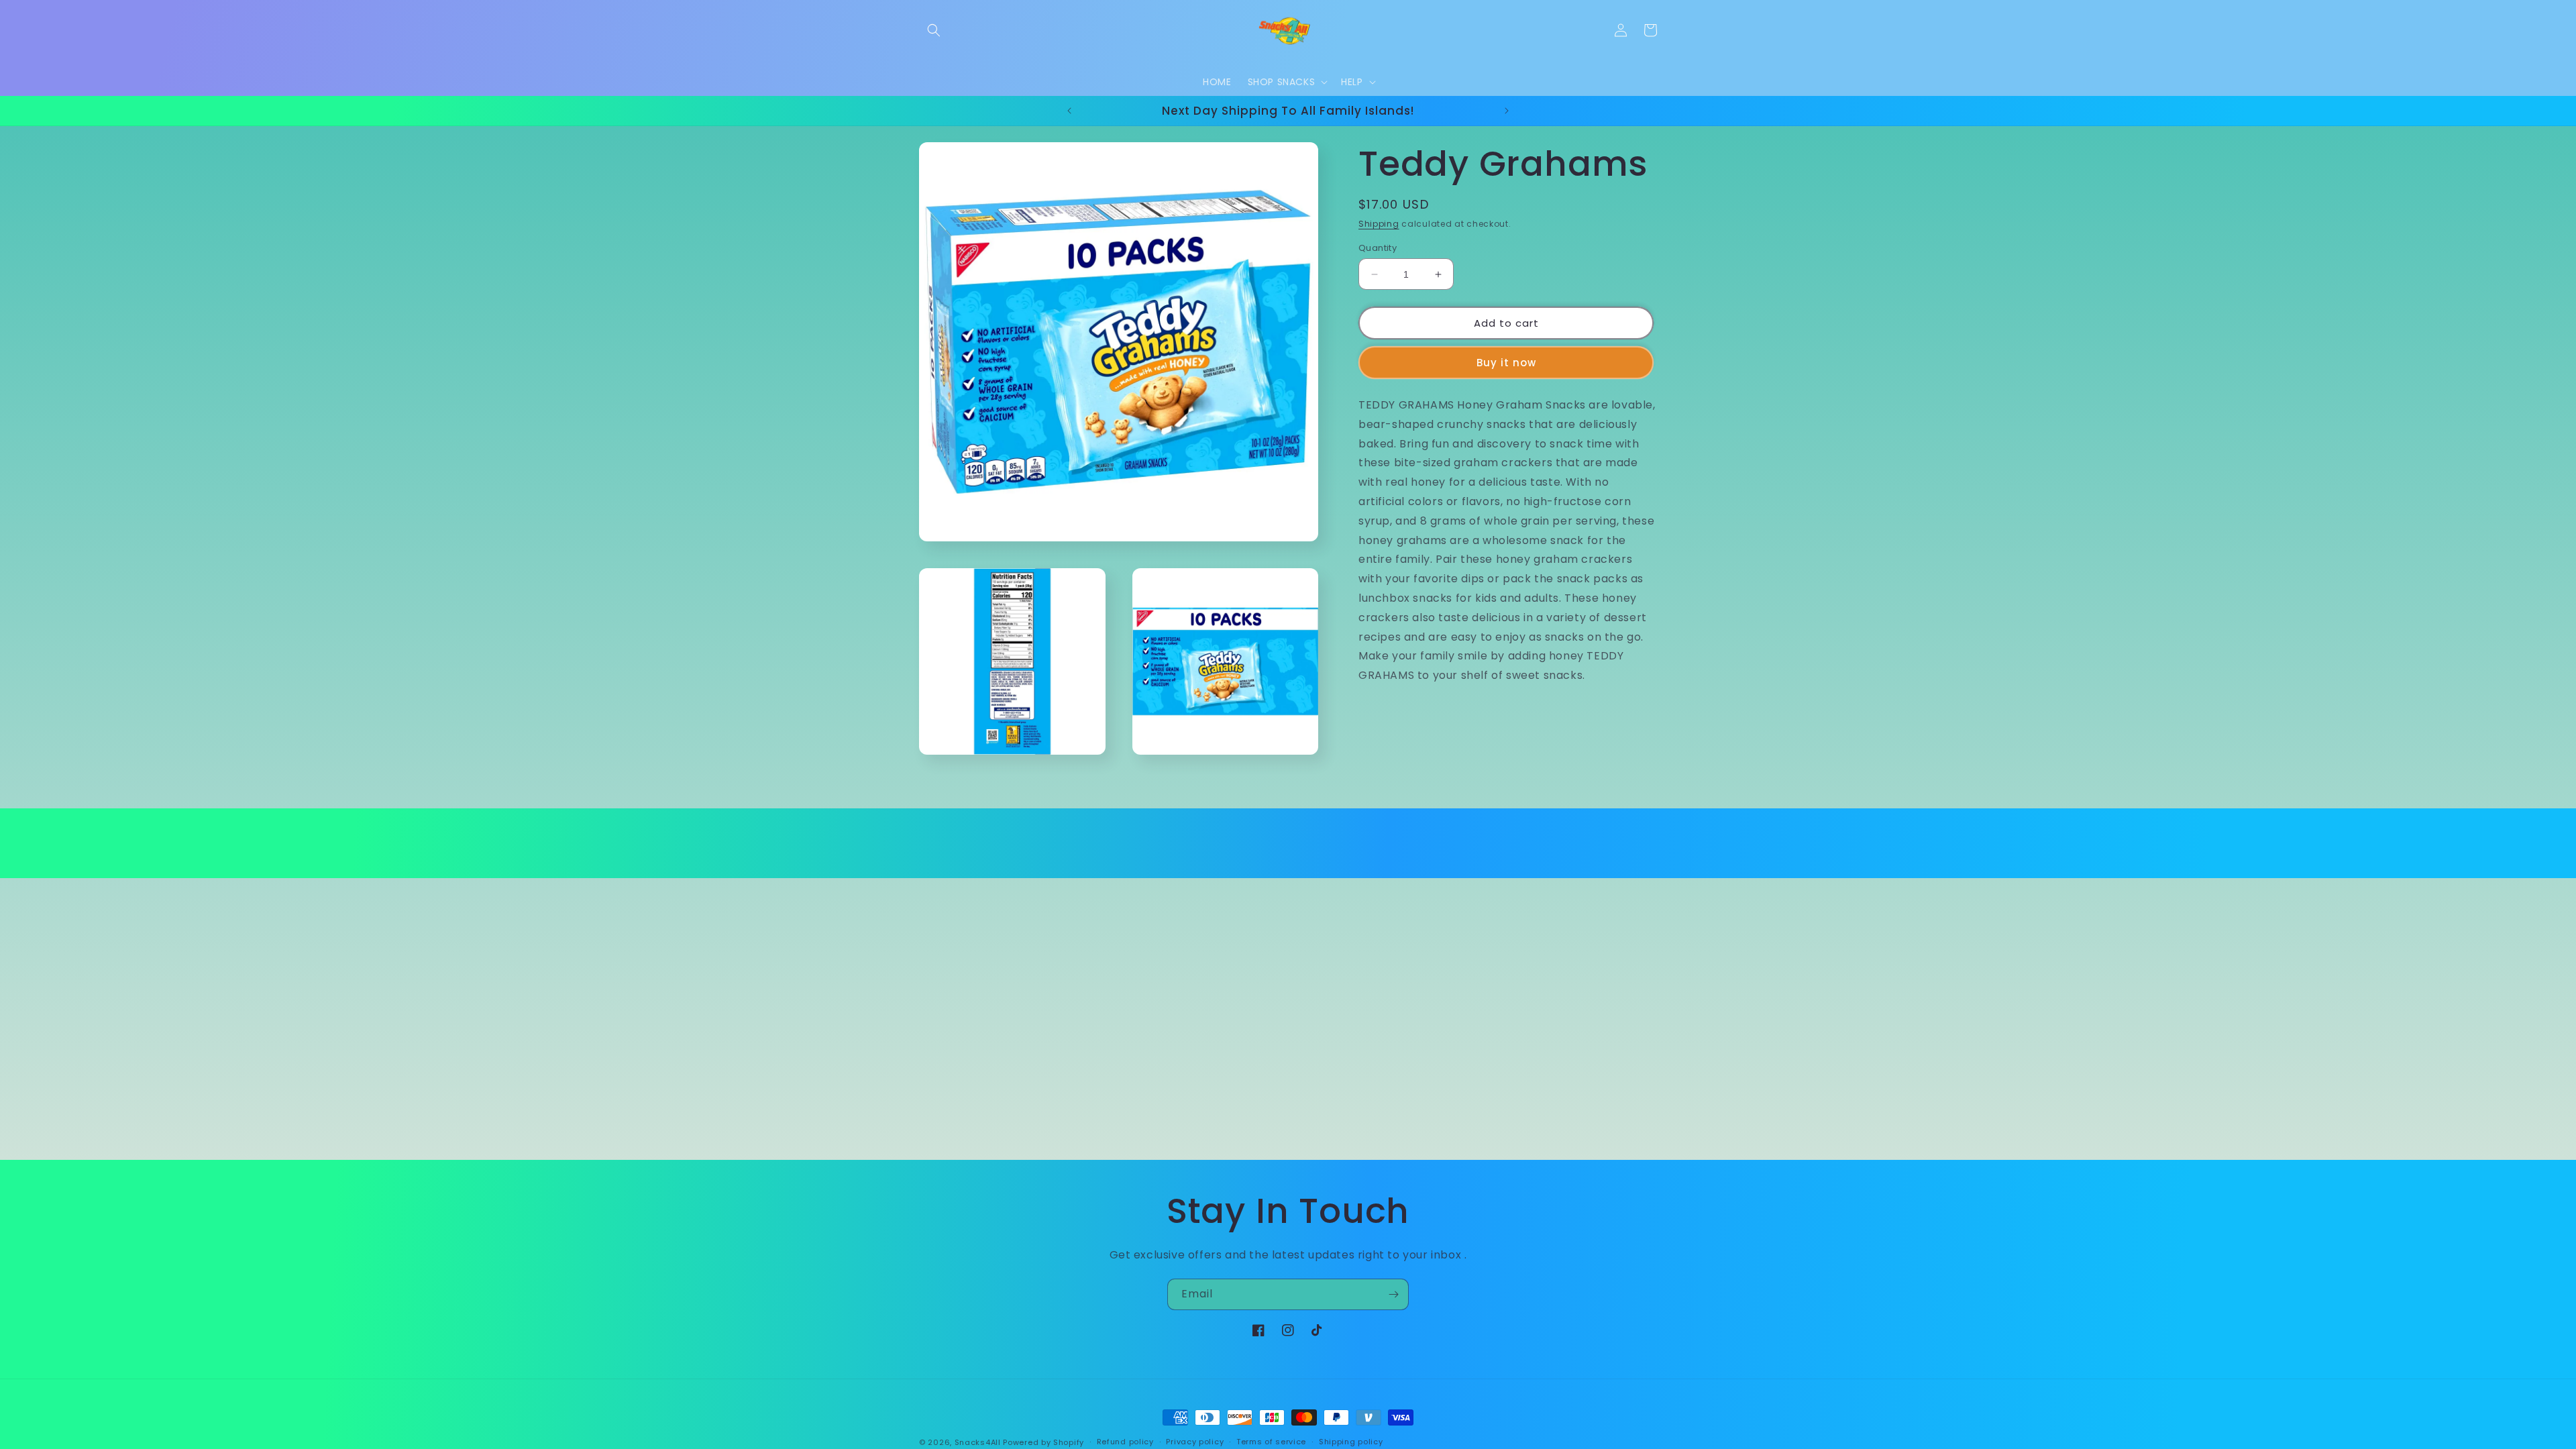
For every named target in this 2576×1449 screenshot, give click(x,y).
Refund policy (1125, 1442)
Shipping (1379, 224)
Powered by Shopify (1043, 1442)
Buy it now (1506, 363)
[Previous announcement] (1069, 111)
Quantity (1378, 248)
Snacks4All (978, 1442)
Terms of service (1271, 1442)
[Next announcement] (1507, 111)
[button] (934, 30)
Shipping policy (1351, 1442)
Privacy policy (1195, 1442)
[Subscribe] (1393, 1294)
